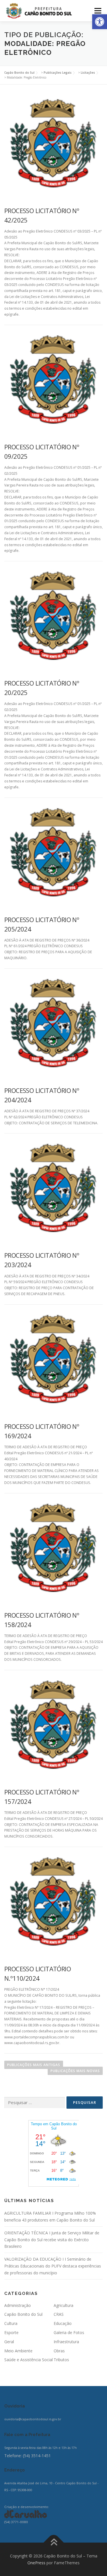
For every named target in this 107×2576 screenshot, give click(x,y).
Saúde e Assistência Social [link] (29, 2360)
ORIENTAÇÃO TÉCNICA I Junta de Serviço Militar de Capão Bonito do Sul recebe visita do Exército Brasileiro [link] (52, 2240)
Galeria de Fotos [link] (69, 2332)
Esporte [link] (11, 2332)
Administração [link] (18, 2305)
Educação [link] (63, 2323)
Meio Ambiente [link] (18, 2351)
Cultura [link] (11, 2323)
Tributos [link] (61, 2360)
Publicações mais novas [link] (75, 2071)
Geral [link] (9, 2342)
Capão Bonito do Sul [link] (23, 2314)
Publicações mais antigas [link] (34, 2065)
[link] (100, 22)
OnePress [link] (36, 2563)
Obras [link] (59, 2351)
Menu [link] (97, 11)
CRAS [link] (59, 2314)
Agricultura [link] (63, 2305)
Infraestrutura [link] (66, 2342)
